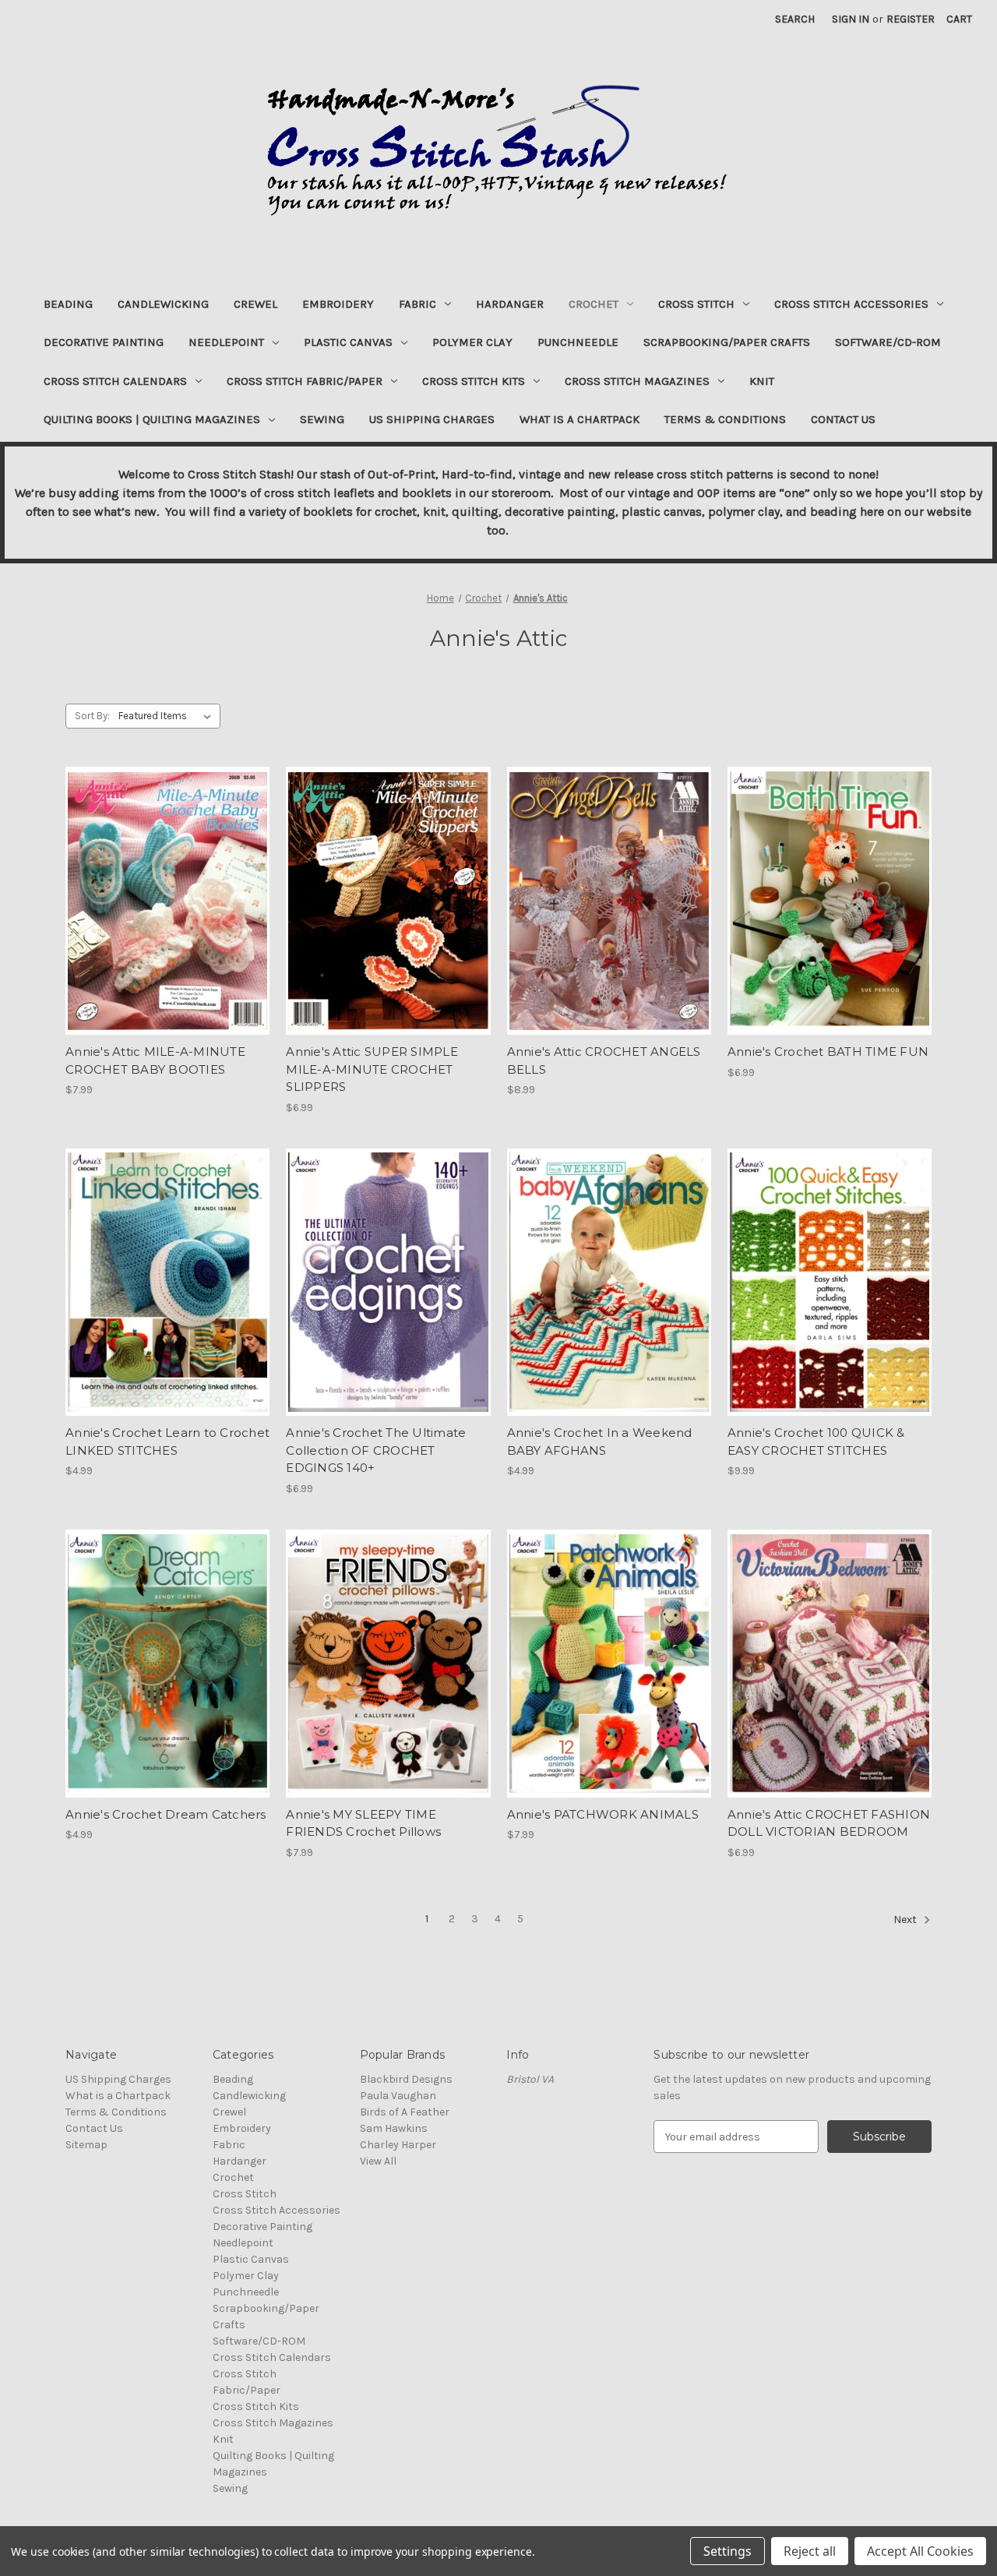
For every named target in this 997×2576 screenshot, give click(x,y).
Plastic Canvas (348, 342)
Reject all (810, 2551)
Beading (68, 304)
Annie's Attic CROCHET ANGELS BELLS (604, 1060)
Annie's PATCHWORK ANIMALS (603, 1814)
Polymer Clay (472, 342)
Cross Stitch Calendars (115, 381)
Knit (762, 381)
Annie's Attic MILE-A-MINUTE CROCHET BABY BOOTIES (155, 1060)
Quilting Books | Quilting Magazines (152, 419)
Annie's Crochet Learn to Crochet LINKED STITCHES (167, 1442)
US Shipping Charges (432, 419)
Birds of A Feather (405, 2112)
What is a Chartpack (580, 419)
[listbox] (168, 716)
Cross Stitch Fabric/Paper (305, 381)
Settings (727, 2551)
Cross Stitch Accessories (851, 304)
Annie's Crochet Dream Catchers (166, 1814)
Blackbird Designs (406, 2079)
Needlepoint (226, 342)
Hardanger (510, 304)
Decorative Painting (104, 342)
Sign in (851, 19)
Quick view (167, 887)
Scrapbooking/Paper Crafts (727, 342)
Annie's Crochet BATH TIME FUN (828, 1052)
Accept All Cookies (920, 2551)
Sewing (322, 419)
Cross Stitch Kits (474, 381)
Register (911, 19)
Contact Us (843, 419)
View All (378, 2161)
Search (795, 19)
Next (906, 1920)
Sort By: (92, 716)
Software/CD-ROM (888, 342)
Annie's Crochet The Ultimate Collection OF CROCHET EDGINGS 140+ (376, 1450)
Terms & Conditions (725, 419)
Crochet (594, 304)
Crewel (255, 304)
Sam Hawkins (394, 2128)
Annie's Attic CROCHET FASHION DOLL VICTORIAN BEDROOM (829, 1823)
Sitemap (86, 2145)
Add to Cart (168, 915)
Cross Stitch (696, 304)
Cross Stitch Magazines (637, 381)
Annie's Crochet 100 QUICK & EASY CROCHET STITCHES (816, 1442)
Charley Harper (398, 2145)
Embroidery (338, 304)
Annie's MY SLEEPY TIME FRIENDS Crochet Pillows (363, 1823)
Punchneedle (578, 342)
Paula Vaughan (398, 2096)
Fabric (417, 304)
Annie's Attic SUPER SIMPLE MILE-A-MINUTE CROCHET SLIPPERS (372, 1069)
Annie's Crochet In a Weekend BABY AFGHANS (600, 1442)
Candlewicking (163, 304)
